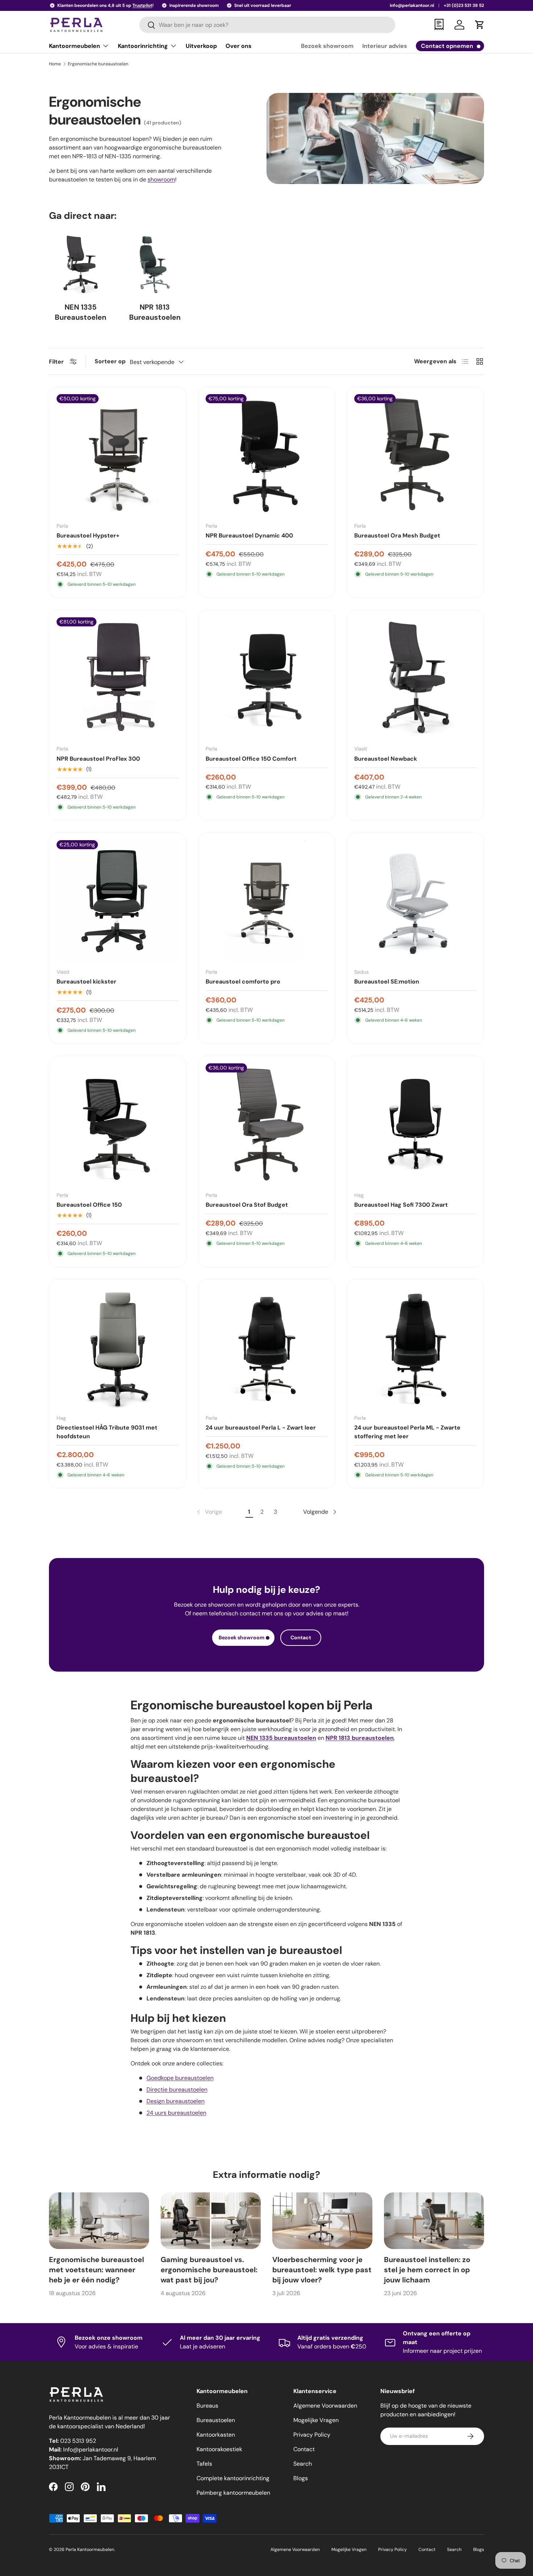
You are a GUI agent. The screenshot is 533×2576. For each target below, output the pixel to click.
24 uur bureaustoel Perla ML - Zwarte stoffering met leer (407, 1432)
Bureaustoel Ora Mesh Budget (397, 535)
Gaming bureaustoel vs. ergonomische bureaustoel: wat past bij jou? (209, 2270)
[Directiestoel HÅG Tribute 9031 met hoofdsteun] (118, 1348)
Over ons (239, 46)
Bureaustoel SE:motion (387, 982)
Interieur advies (385, 46)
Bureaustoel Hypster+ (88, 535)
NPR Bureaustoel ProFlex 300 (98, 759)
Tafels (204, 2464)
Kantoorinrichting (143, 46)
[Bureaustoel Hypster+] (118, 455)
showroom (161, 179)
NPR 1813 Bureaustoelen (155, 312)
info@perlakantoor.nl (412, 5)
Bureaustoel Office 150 (89, 1205)
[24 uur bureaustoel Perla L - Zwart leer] (267, 1348)
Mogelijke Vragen (316, 2420)
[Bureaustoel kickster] (118, 901)
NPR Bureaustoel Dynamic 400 (249, 535)
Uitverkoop (201, 46)
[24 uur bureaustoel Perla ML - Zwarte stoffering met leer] (415, 1348)
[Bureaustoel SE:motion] (415, 901)
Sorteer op (110, 361)
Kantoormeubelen (75, 46)
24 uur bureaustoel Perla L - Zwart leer (261, 1428)
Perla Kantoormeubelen (90, 2550)
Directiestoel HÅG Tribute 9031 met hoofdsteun (107, 1432)
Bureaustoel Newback (386, 759)
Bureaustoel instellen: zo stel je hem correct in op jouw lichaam (427, 2270)
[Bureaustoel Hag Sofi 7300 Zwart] (415, 1125)
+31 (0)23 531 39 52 (464, 5)
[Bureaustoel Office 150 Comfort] (267, 678)
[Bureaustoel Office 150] (118, 1125)
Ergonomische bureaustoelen (98, 64)
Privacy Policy (312, 2435)
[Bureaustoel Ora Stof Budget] (267, 1125)
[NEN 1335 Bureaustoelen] (80, 265)
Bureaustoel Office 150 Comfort (251, 759)
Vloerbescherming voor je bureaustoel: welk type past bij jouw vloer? (322, 2270)
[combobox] (267, 25)
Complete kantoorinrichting (233, 2478)
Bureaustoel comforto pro (243, 982)
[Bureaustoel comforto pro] (267, 901)
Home (55, 64)
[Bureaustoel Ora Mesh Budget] (415, 455)
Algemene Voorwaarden (325, 2406)
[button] (480, 25)
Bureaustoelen (216, 2420)
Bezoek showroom (327, 46)
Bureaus (207, 2406)
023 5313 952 (78, 2441)
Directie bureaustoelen (177, 2090)
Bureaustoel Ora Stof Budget (247, 1205)
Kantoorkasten (216, 2435)
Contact (301, 1638)
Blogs (301, 2478)
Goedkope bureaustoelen (180, 2078)
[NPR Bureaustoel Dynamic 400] (267, 455)
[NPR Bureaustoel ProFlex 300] (118, 678)
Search (303, 2464)
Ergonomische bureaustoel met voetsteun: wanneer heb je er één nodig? (96, 2270)
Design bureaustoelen (175, 2101)
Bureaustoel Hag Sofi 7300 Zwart (401, 1205)
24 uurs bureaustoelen (176, 2113)
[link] (209, 1512)
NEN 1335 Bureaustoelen (80, 312)
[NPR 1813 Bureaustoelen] (155, 265)
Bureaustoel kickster (86, 982)
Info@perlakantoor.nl (91, 2450)
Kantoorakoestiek (219, 2449)
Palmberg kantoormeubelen (233, 2493)
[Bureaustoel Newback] (415, 678)
